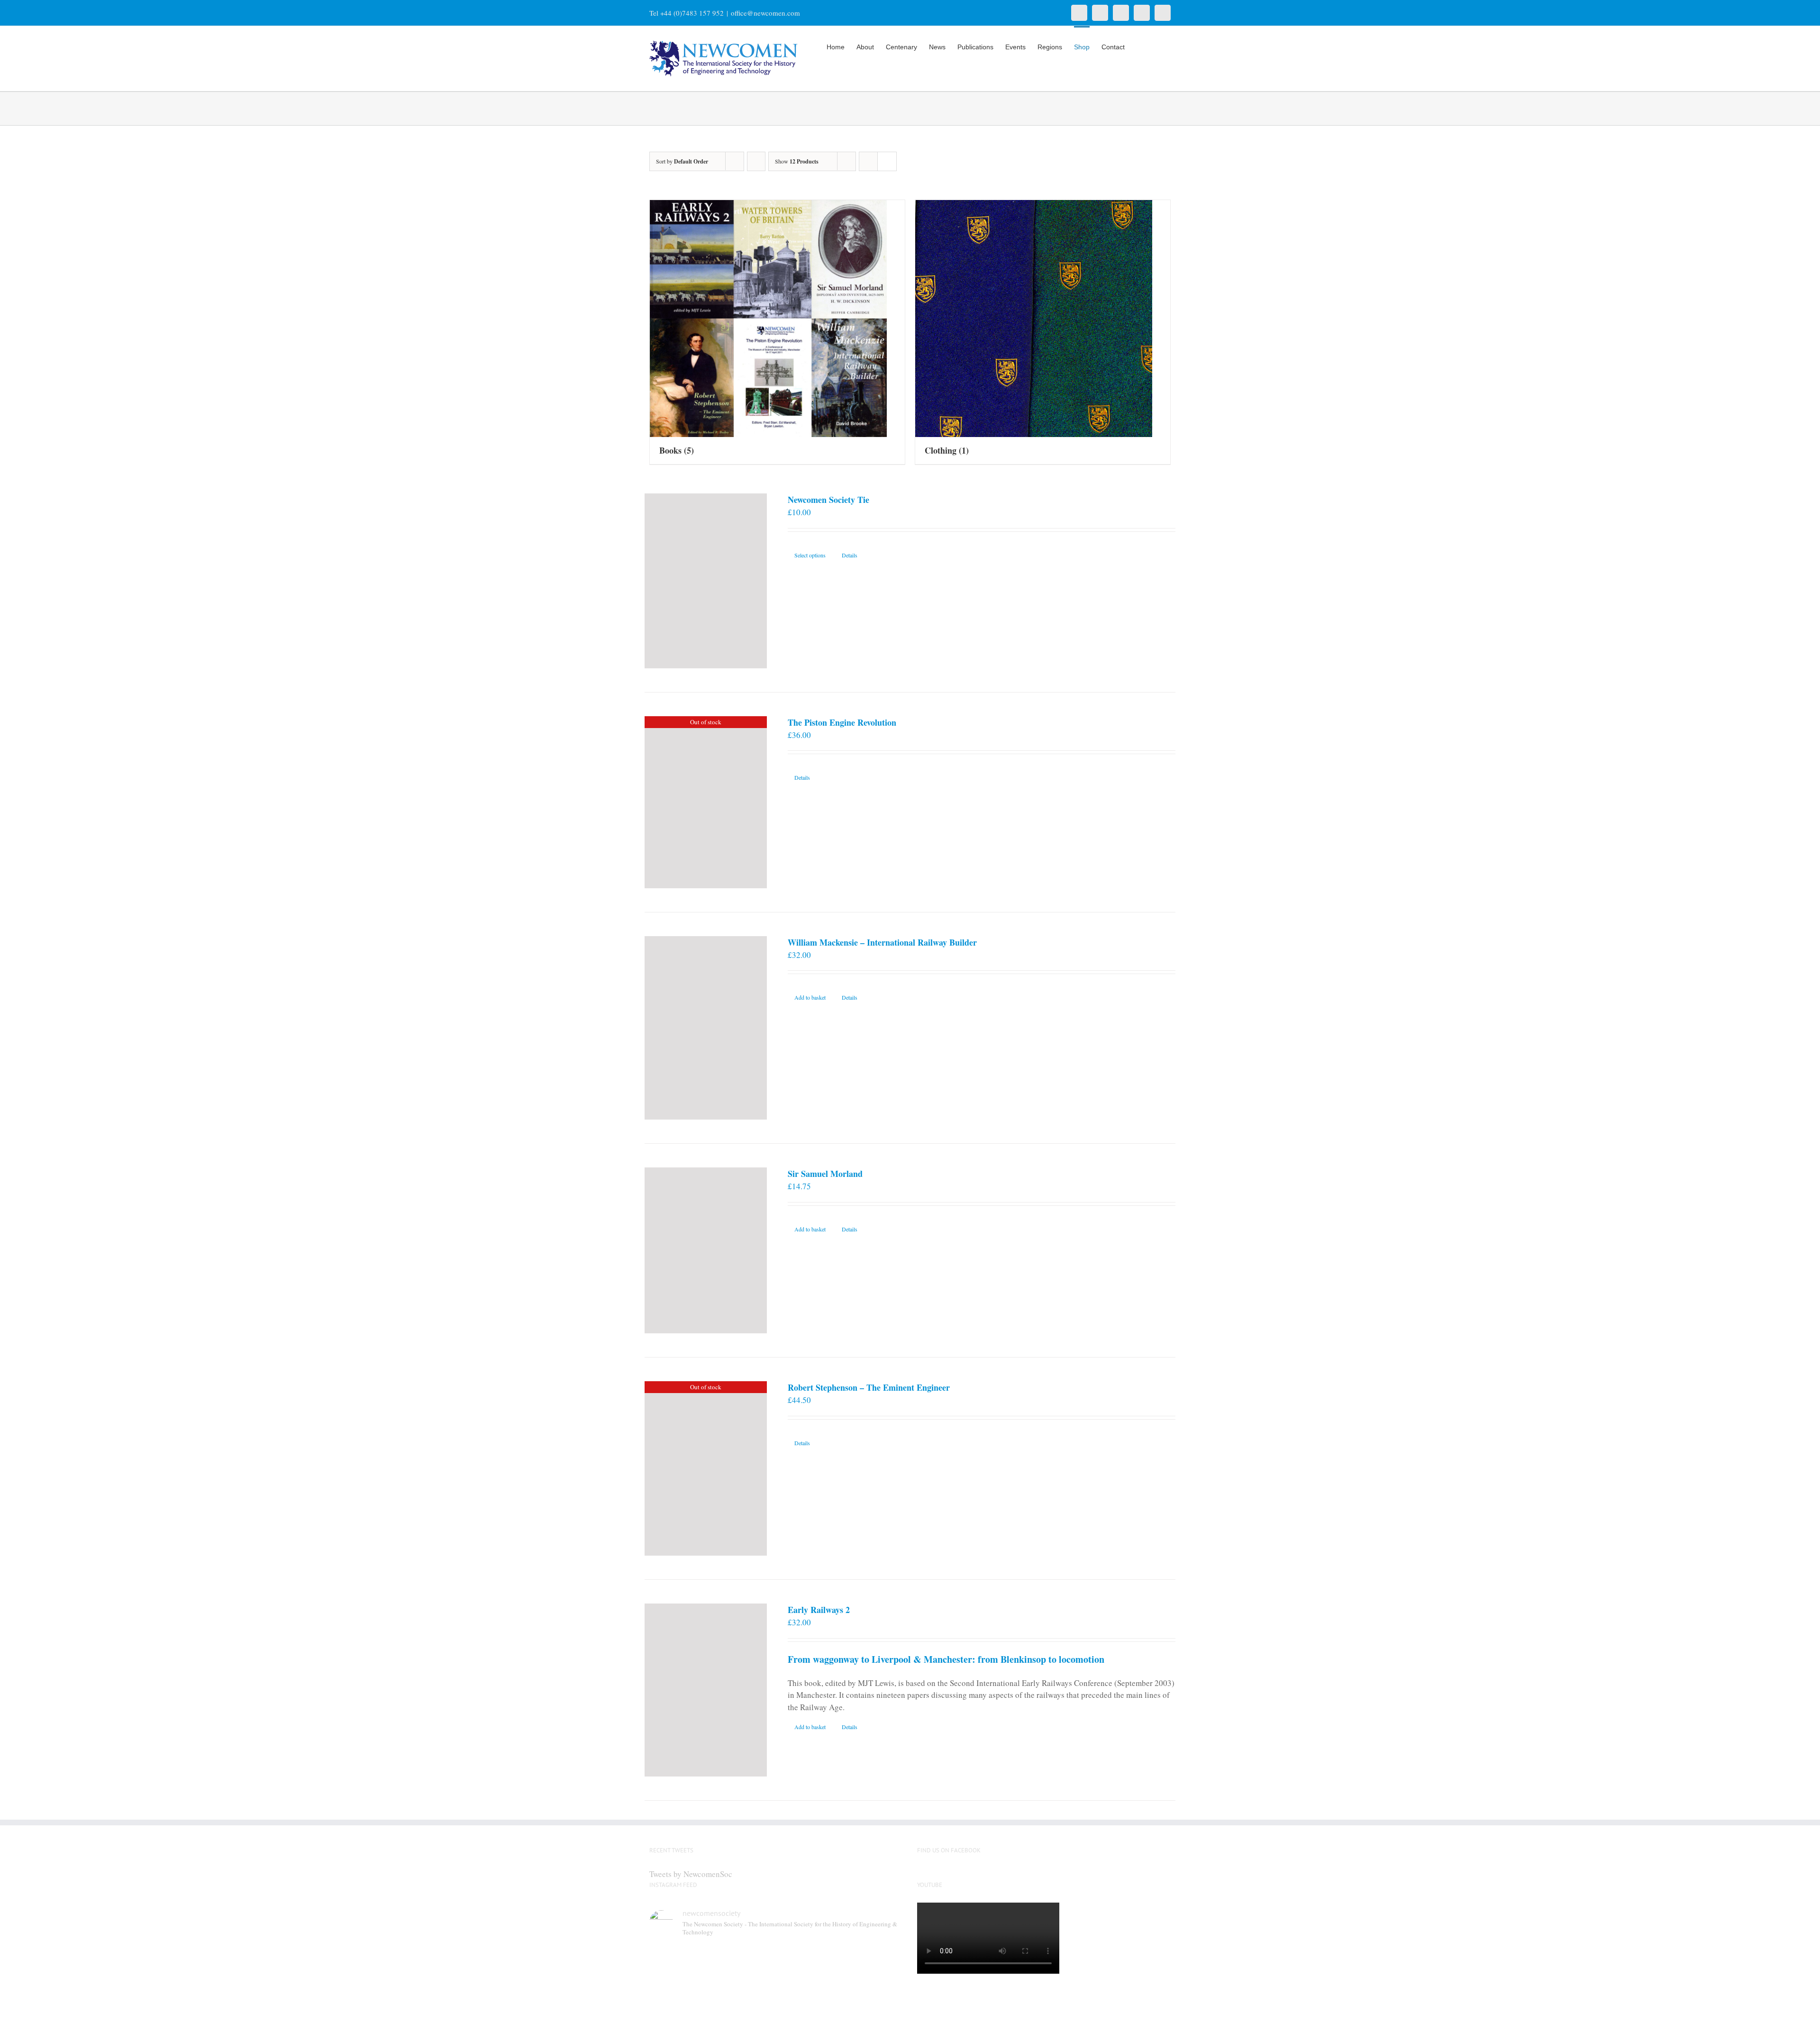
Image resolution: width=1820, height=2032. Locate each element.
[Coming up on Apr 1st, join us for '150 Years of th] (744, 2002)
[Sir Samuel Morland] (706, 1250)
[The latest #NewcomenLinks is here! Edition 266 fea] (679, 1964)
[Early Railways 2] (706, 1690)
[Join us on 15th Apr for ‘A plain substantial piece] (679, 2002)
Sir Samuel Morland (825, 1174)
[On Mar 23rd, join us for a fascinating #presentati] (809, 2002)
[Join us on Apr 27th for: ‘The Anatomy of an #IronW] (809, 1964)
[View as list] (887, 161)
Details (850, 555)
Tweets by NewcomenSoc (691, 1874)
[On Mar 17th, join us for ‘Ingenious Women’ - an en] (873, 2002)
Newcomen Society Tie (828, 500)
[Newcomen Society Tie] (706, 581)
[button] (1156, 46)
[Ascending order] (756, 161)
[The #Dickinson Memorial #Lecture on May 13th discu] (744, 1964)
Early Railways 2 (819, 1610)
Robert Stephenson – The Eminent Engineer (869, 1387)
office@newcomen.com (765, 13)
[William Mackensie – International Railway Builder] (706, 1028)
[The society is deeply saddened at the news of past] (873, 1964)
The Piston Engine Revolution (842, 722)
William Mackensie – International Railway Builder (882, 942)
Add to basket (810, 997)
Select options (810, 555)
